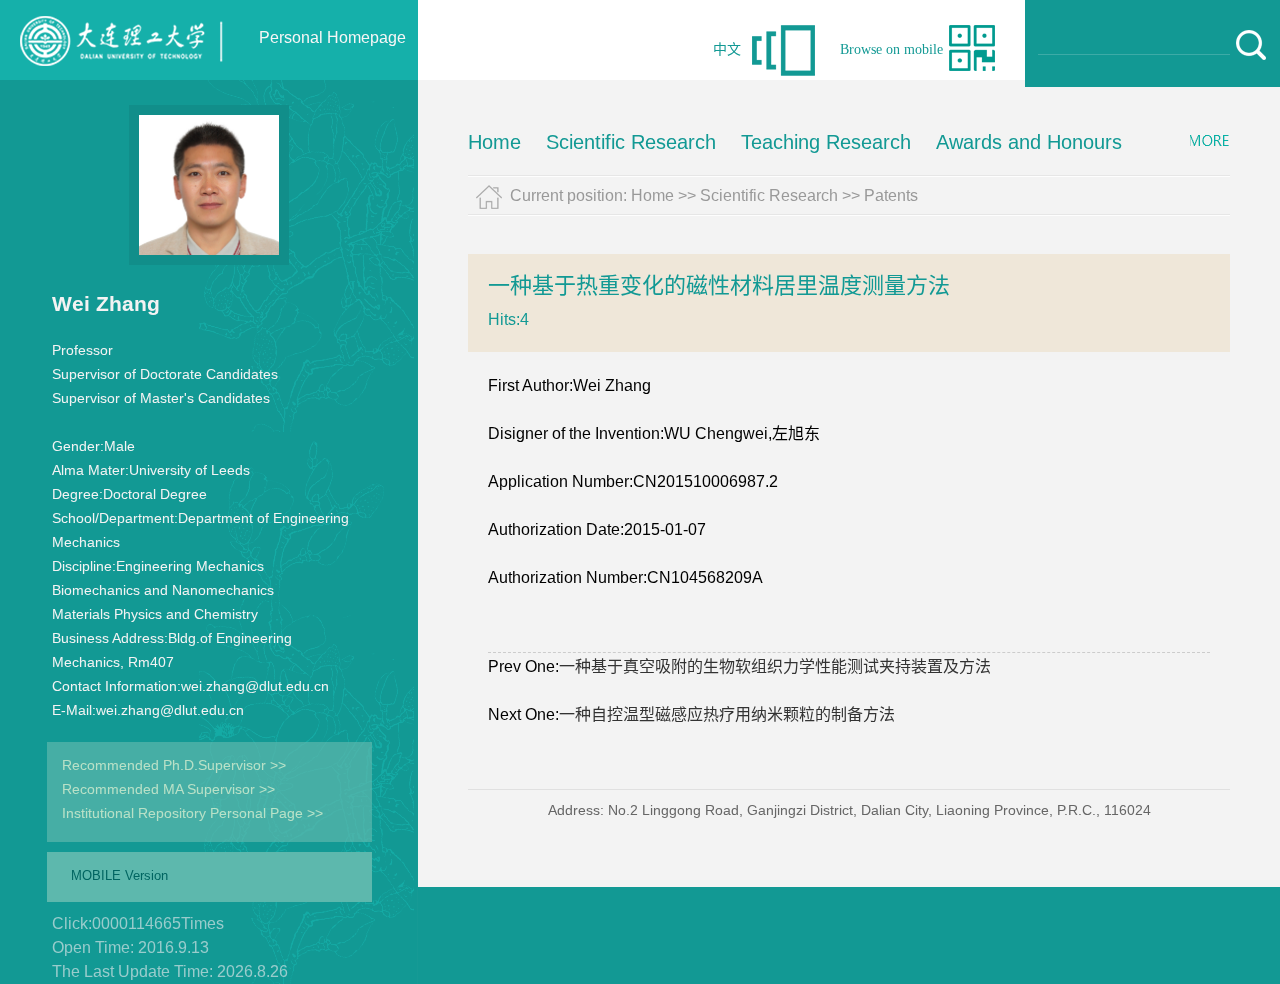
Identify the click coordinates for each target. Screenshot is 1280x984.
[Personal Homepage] (112, 75)
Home (494, 142)
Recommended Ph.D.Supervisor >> (174, 765)
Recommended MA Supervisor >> (168, 789)
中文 (727, 49)
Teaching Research (826, 142)
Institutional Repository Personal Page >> (192, 813)
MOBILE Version (119, 875)
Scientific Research (631, 142)
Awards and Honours (1029, 142)
